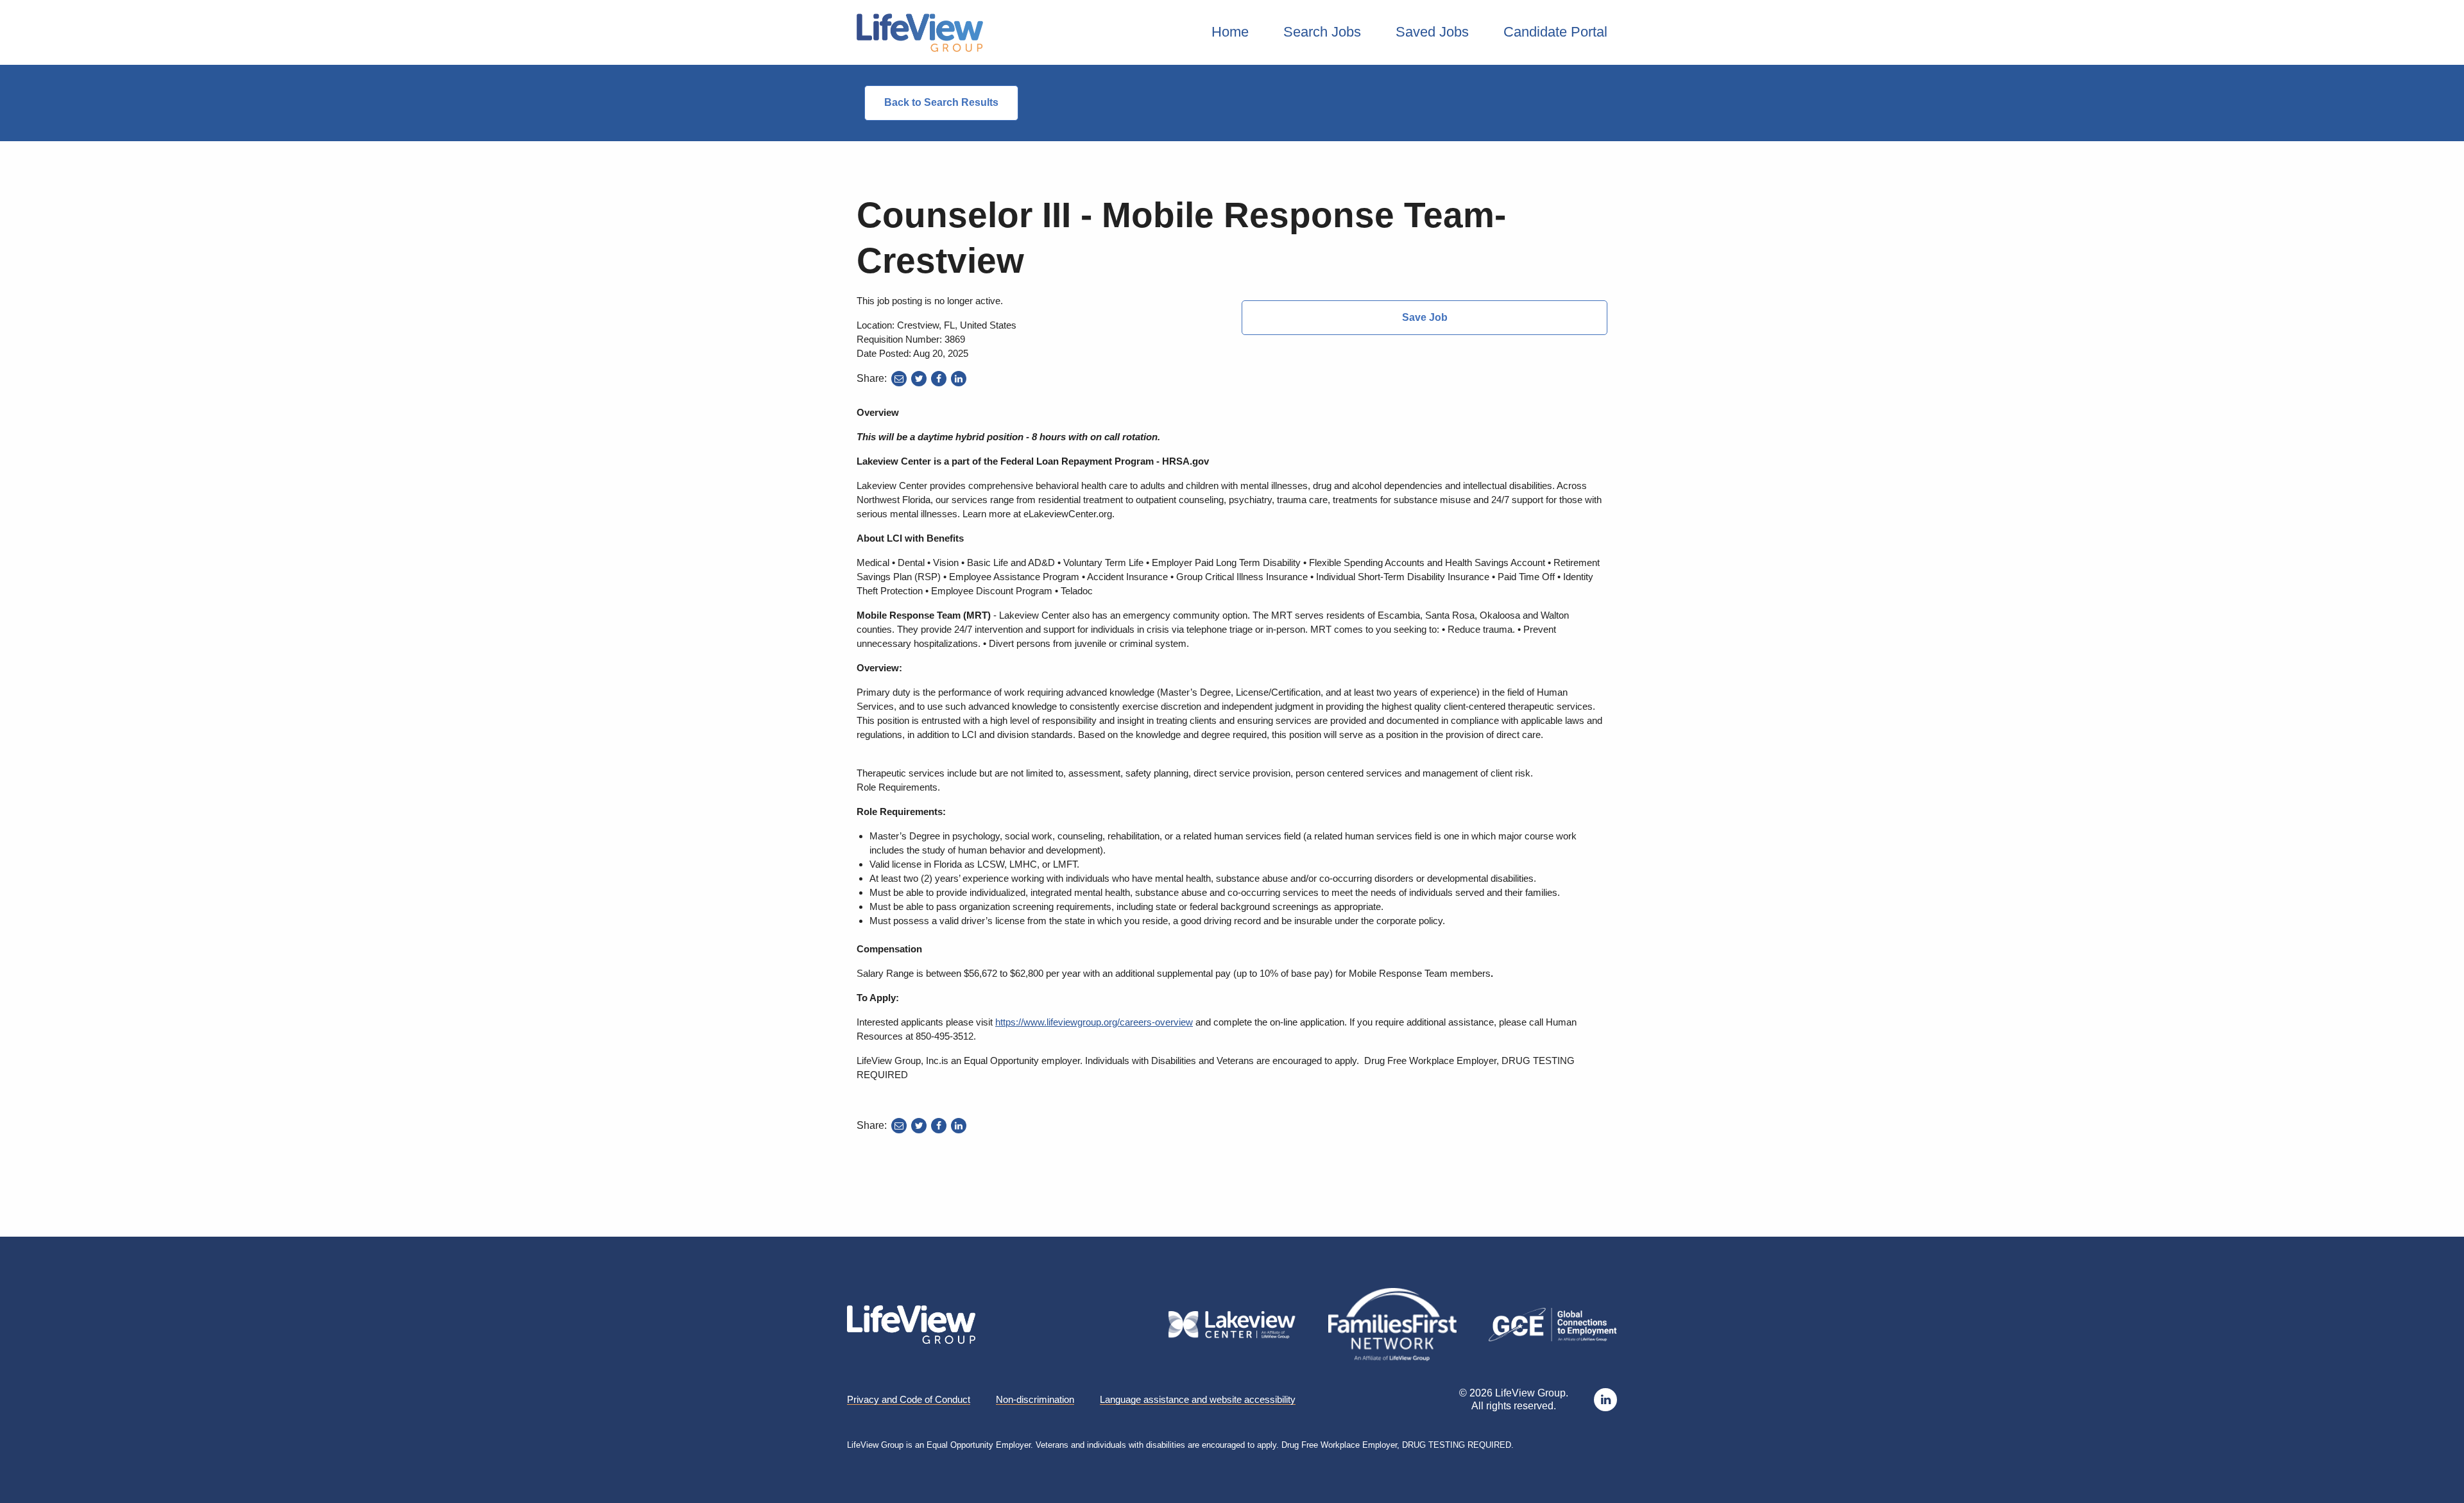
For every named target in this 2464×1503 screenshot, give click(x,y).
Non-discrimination (1035, 1400)
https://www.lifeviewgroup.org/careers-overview (1094, 1022)
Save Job (1425, 317)
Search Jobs (1322, 32)
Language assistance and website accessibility (1198, 1400)
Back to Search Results (941, 102)
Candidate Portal (1555, 32)
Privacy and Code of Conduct (909, 1400)
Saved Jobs (1432, 32)
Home (1230, 32)
